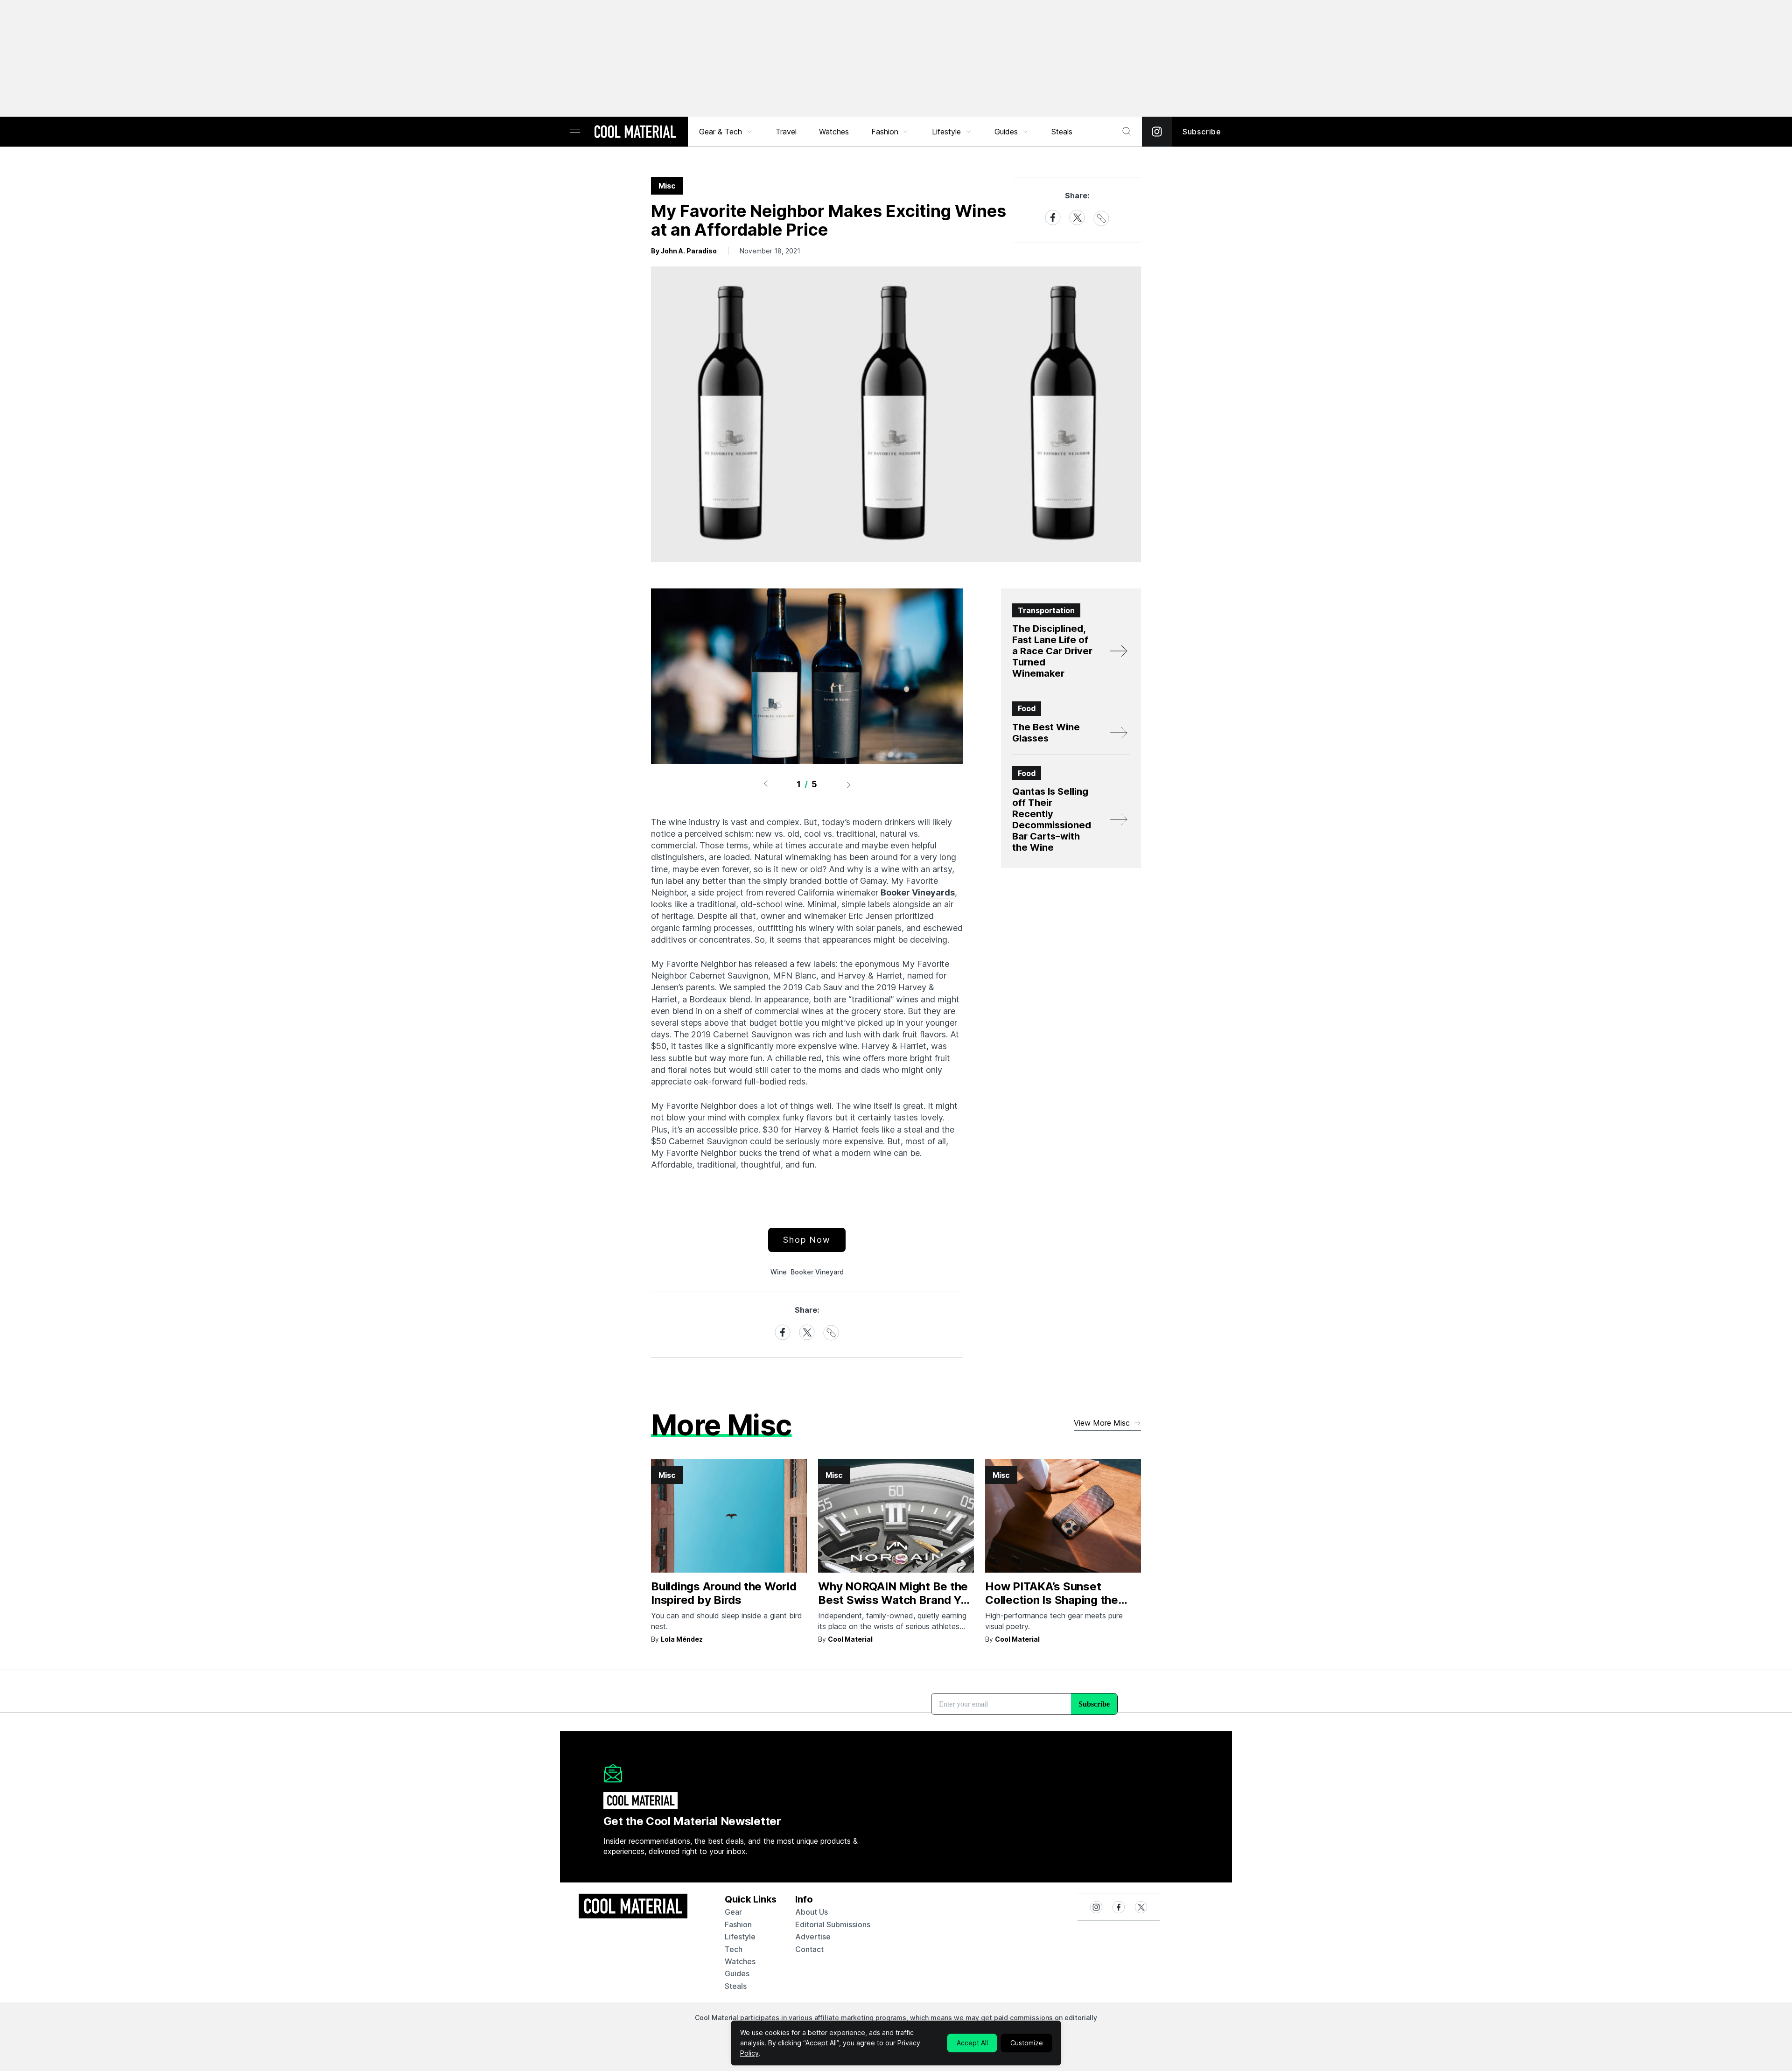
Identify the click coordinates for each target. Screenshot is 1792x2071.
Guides (1006, 132)
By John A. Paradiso (684, 251)
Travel (786, 132)
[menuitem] (726, 132)
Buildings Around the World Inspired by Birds (724, 1593)
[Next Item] (849, 784)
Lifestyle (946, 132)
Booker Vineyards (918, 892)
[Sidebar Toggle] (575, 132)
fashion (738, 1924)
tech (734, 1949)
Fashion (885, 132)
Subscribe (1202, 132)
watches (740, 1961)
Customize (1027, 2043)
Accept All (972, 2043)
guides (737, 1973)
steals (1062, 132)
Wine (779, 1272)
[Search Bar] (1127, 132)
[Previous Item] (765, 784)
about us (812, 1912)
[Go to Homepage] (635, 133)
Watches (834, 132)
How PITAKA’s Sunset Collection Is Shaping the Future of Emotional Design (1057, 1600)
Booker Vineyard (817, 1272)
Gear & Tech (721, 132)
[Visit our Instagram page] (1157, 132)
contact (809, 1949)
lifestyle (740, 1937)
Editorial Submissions (833, 1924)
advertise (813, 1937)
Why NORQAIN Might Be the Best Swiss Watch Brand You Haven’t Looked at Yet (896, 1600)
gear (733, 1912)
